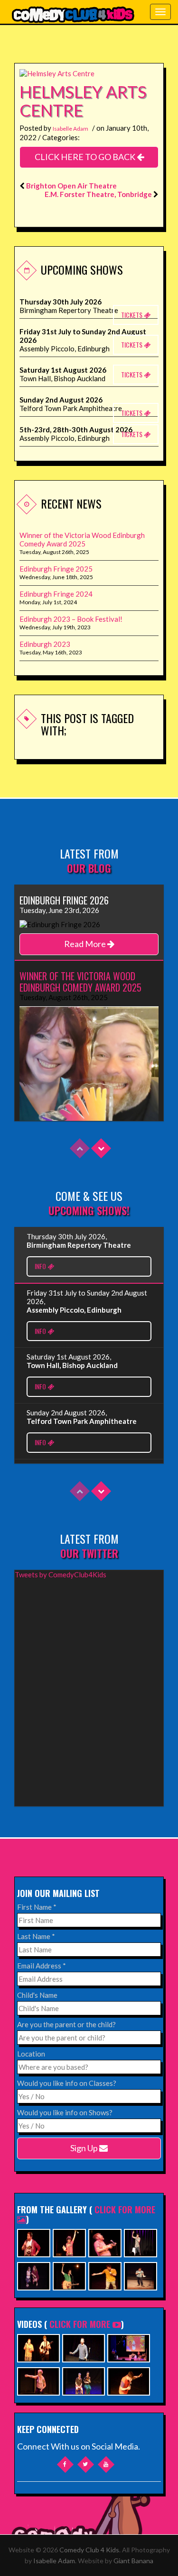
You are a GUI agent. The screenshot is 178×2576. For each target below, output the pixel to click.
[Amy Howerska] (34, 2275)
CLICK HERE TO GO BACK (86, 157)
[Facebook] (65, 2464)
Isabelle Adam (70, 129)
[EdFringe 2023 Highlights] (84, 2380)
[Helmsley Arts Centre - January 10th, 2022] (57, 72)
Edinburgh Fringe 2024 (56, 594)
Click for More (80, 2324)
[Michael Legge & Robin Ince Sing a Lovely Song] (84, 2347)
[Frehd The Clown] (69, 2242)
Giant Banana (133, 2561)
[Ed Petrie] (141, 2242)
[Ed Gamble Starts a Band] (129, 2380)
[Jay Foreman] (69, 2275)
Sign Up (85, 2148)
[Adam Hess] (105, 2275)
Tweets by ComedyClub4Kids (61, 1574)
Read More (86, 944)
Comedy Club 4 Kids (89, 2550)
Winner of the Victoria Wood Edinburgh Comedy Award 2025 (82, 539)
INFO (41, 1266)
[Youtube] (106, 2464)
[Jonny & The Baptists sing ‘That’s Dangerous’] (38, 2347)
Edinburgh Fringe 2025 (56, 569)
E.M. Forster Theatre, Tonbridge (98, 194)
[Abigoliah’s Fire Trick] (38, 2380)
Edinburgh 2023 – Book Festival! (71, 619)
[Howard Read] (105, 2242)
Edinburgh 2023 (45, 644)
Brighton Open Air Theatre (71, 186)
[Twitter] (85, 2464)
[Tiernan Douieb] (34, 2242)
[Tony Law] (141, 2275)
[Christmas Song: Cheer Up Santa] (129, 2347)
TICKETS (132, 315)
